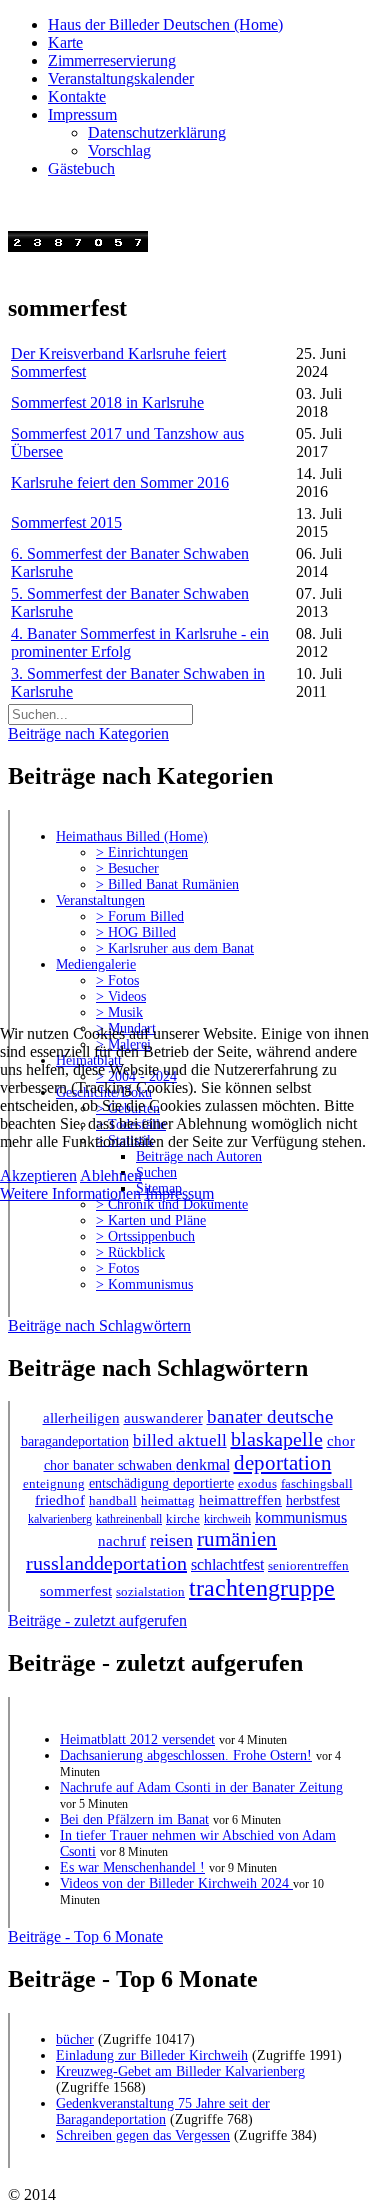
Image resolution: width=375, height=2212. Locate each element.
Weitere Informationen (70, 1193)
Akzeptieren (38, 1175)
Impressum (179, 1193)
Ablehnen (111, 1175)
